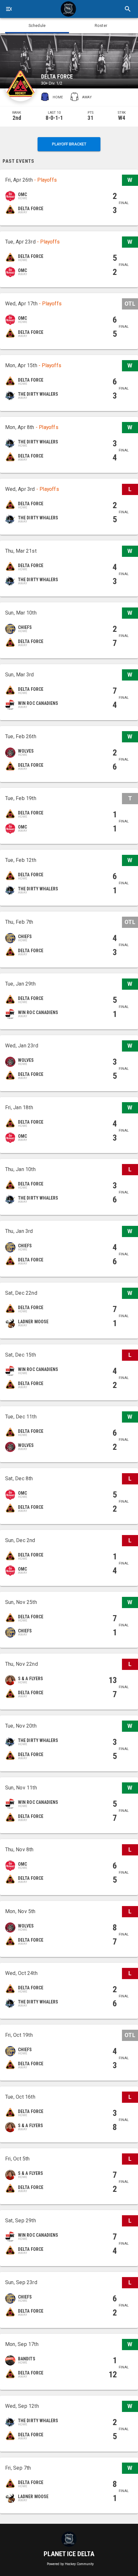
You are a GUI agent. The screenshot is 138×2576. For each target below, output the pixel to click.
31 (91, 118)
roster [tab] (101, 26)
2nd (17, 118)
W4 (122, 118)
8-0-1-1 (54, 118)
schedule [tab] (37, 26)
